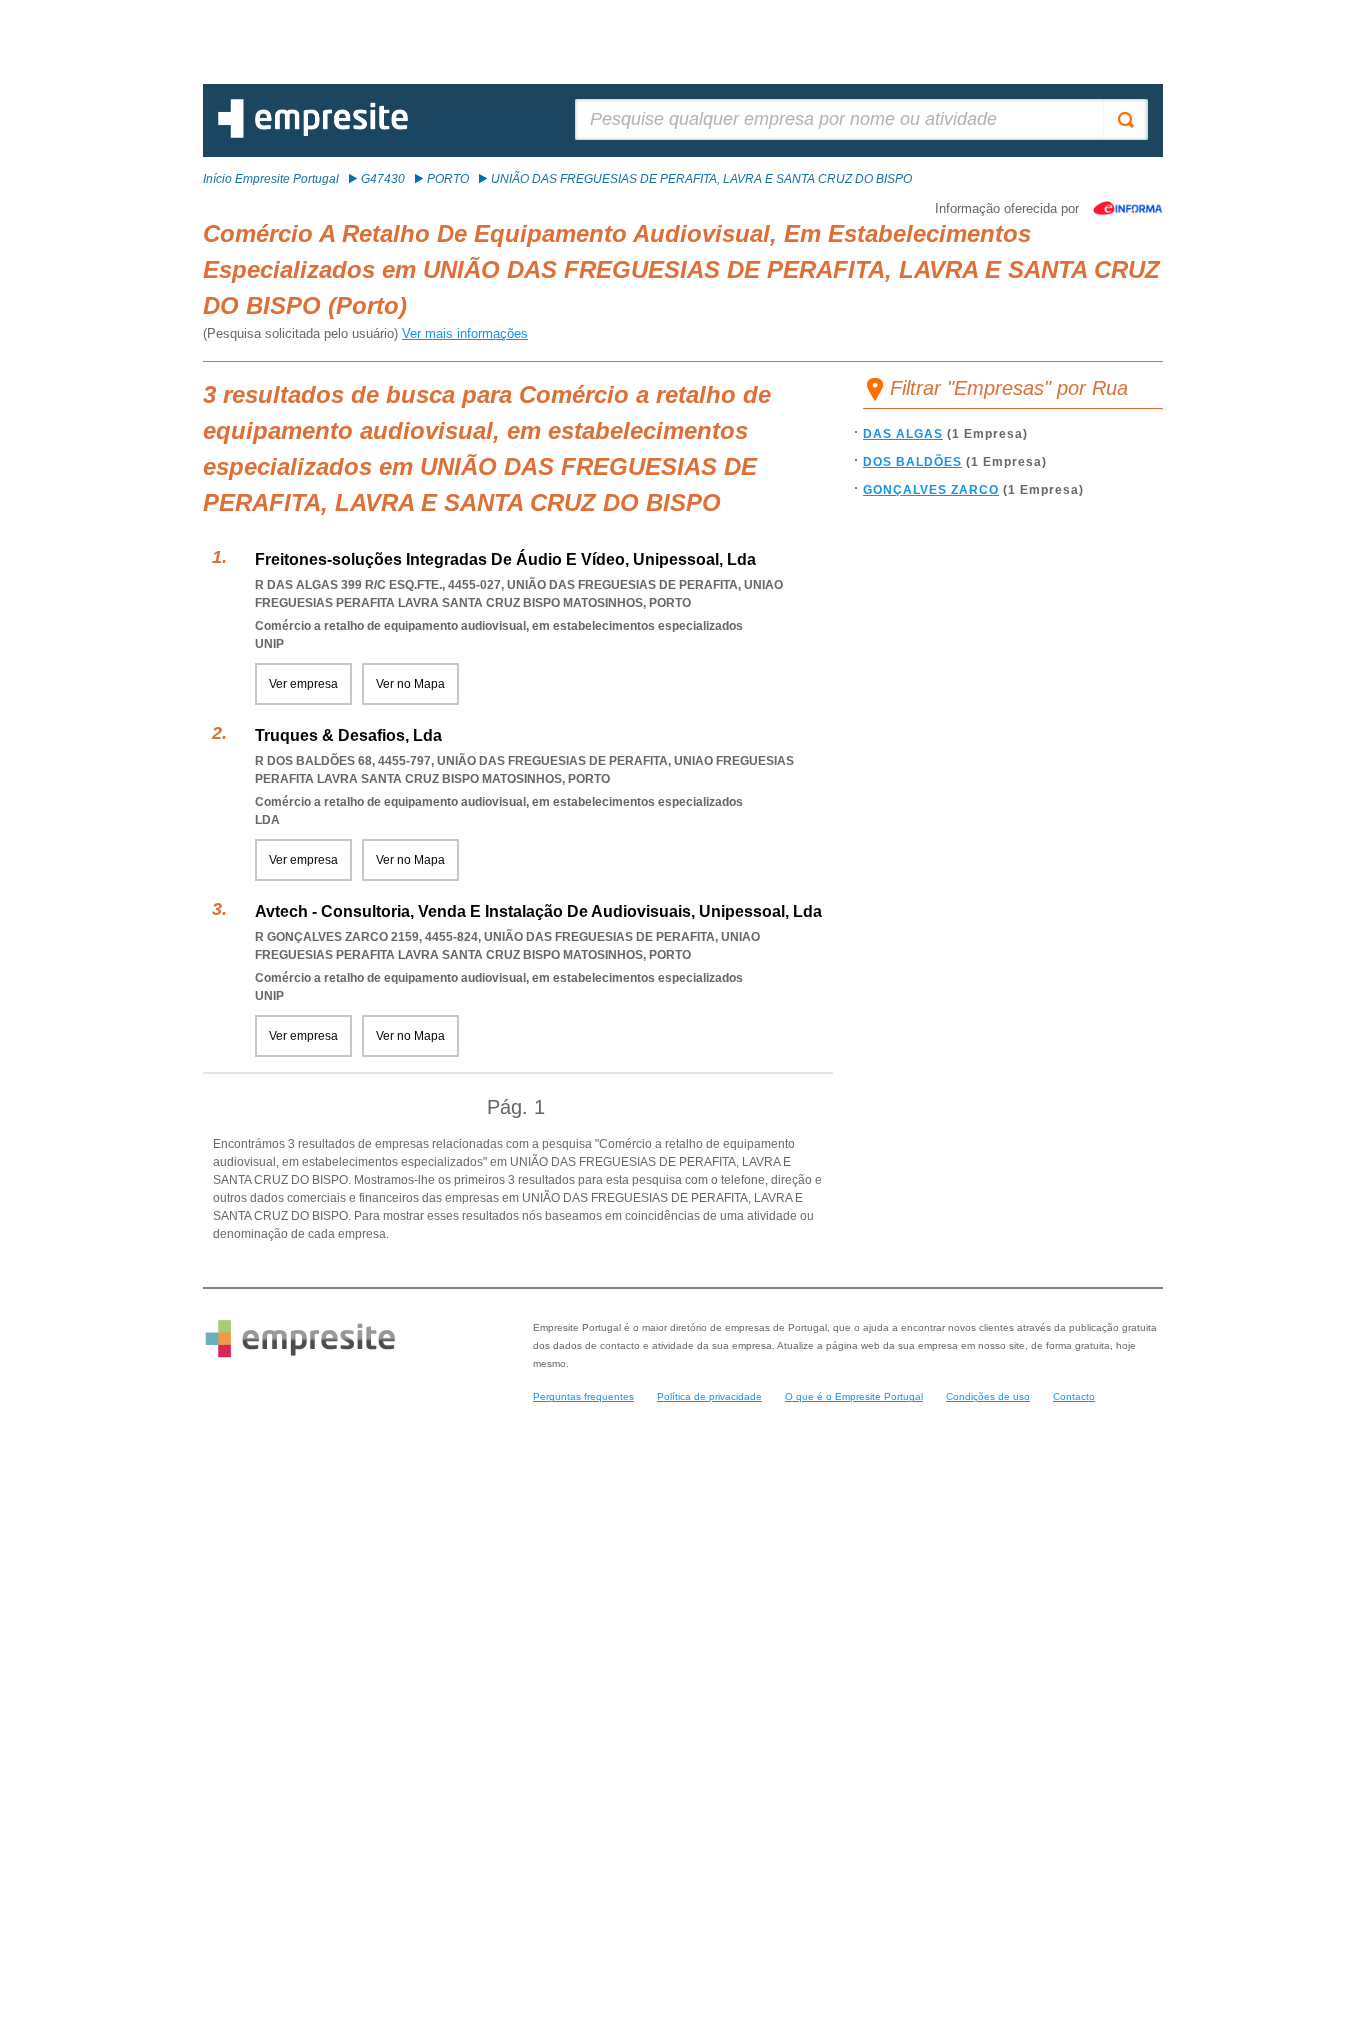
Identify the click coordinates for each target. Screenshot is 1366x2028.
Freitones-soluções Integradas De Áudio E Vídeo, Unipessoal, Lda (505, 559)
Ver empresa (303, 684)
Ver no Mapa (410, 684)
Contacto (1074, 1396)
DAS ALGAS (903, 434)
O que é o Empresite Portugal (854, 1396)
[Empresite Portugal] (313, 134)
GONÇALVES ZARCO (931, 490)
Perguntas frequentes (583, 1396)
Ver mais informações (465, 333)
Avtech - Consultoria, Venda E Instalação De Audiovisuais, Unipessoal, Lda (538, 911)
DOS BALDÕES (912, 462)
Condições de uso (988, 1396)
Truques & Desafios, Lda (348, 735)
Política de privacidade (709, 1396)
